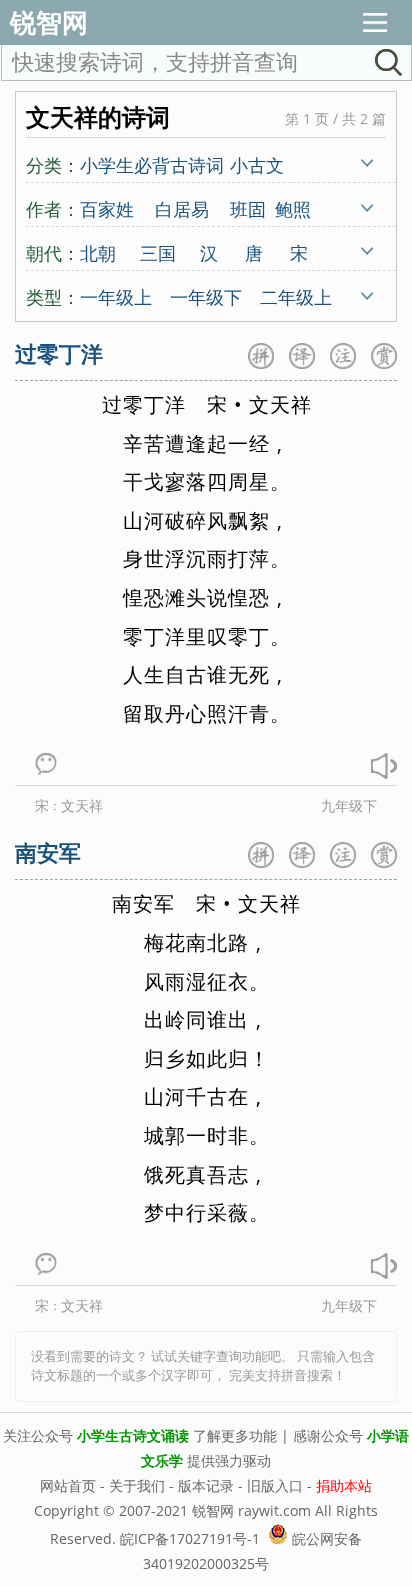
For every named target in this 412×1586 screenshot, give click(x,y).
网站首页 (68, 1485)
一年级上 (116, 296)
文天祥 (82, 805)
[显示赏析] (384, 356)
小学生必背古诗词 (152, 164)
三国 (158, 252)
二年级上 (296, 296)
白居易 (182, 208)
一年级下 (206, 296)
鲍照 (293, 208)
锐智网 (49, 22)
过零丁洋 (59, 353)
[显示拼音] (261, 356)
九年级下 (349, 805)
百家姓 (107, 208)
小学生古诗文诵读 (133, 1435)
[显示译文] (302, 356)
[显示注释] (343, 356)
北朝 (98, 252)
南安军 (48, 852)
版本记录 (206, 1485)
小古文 (257, 164)
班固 (248, 208)
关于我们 (137, 1485)
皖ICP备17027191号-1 (190, 1538)
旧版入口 (275, 1485)
